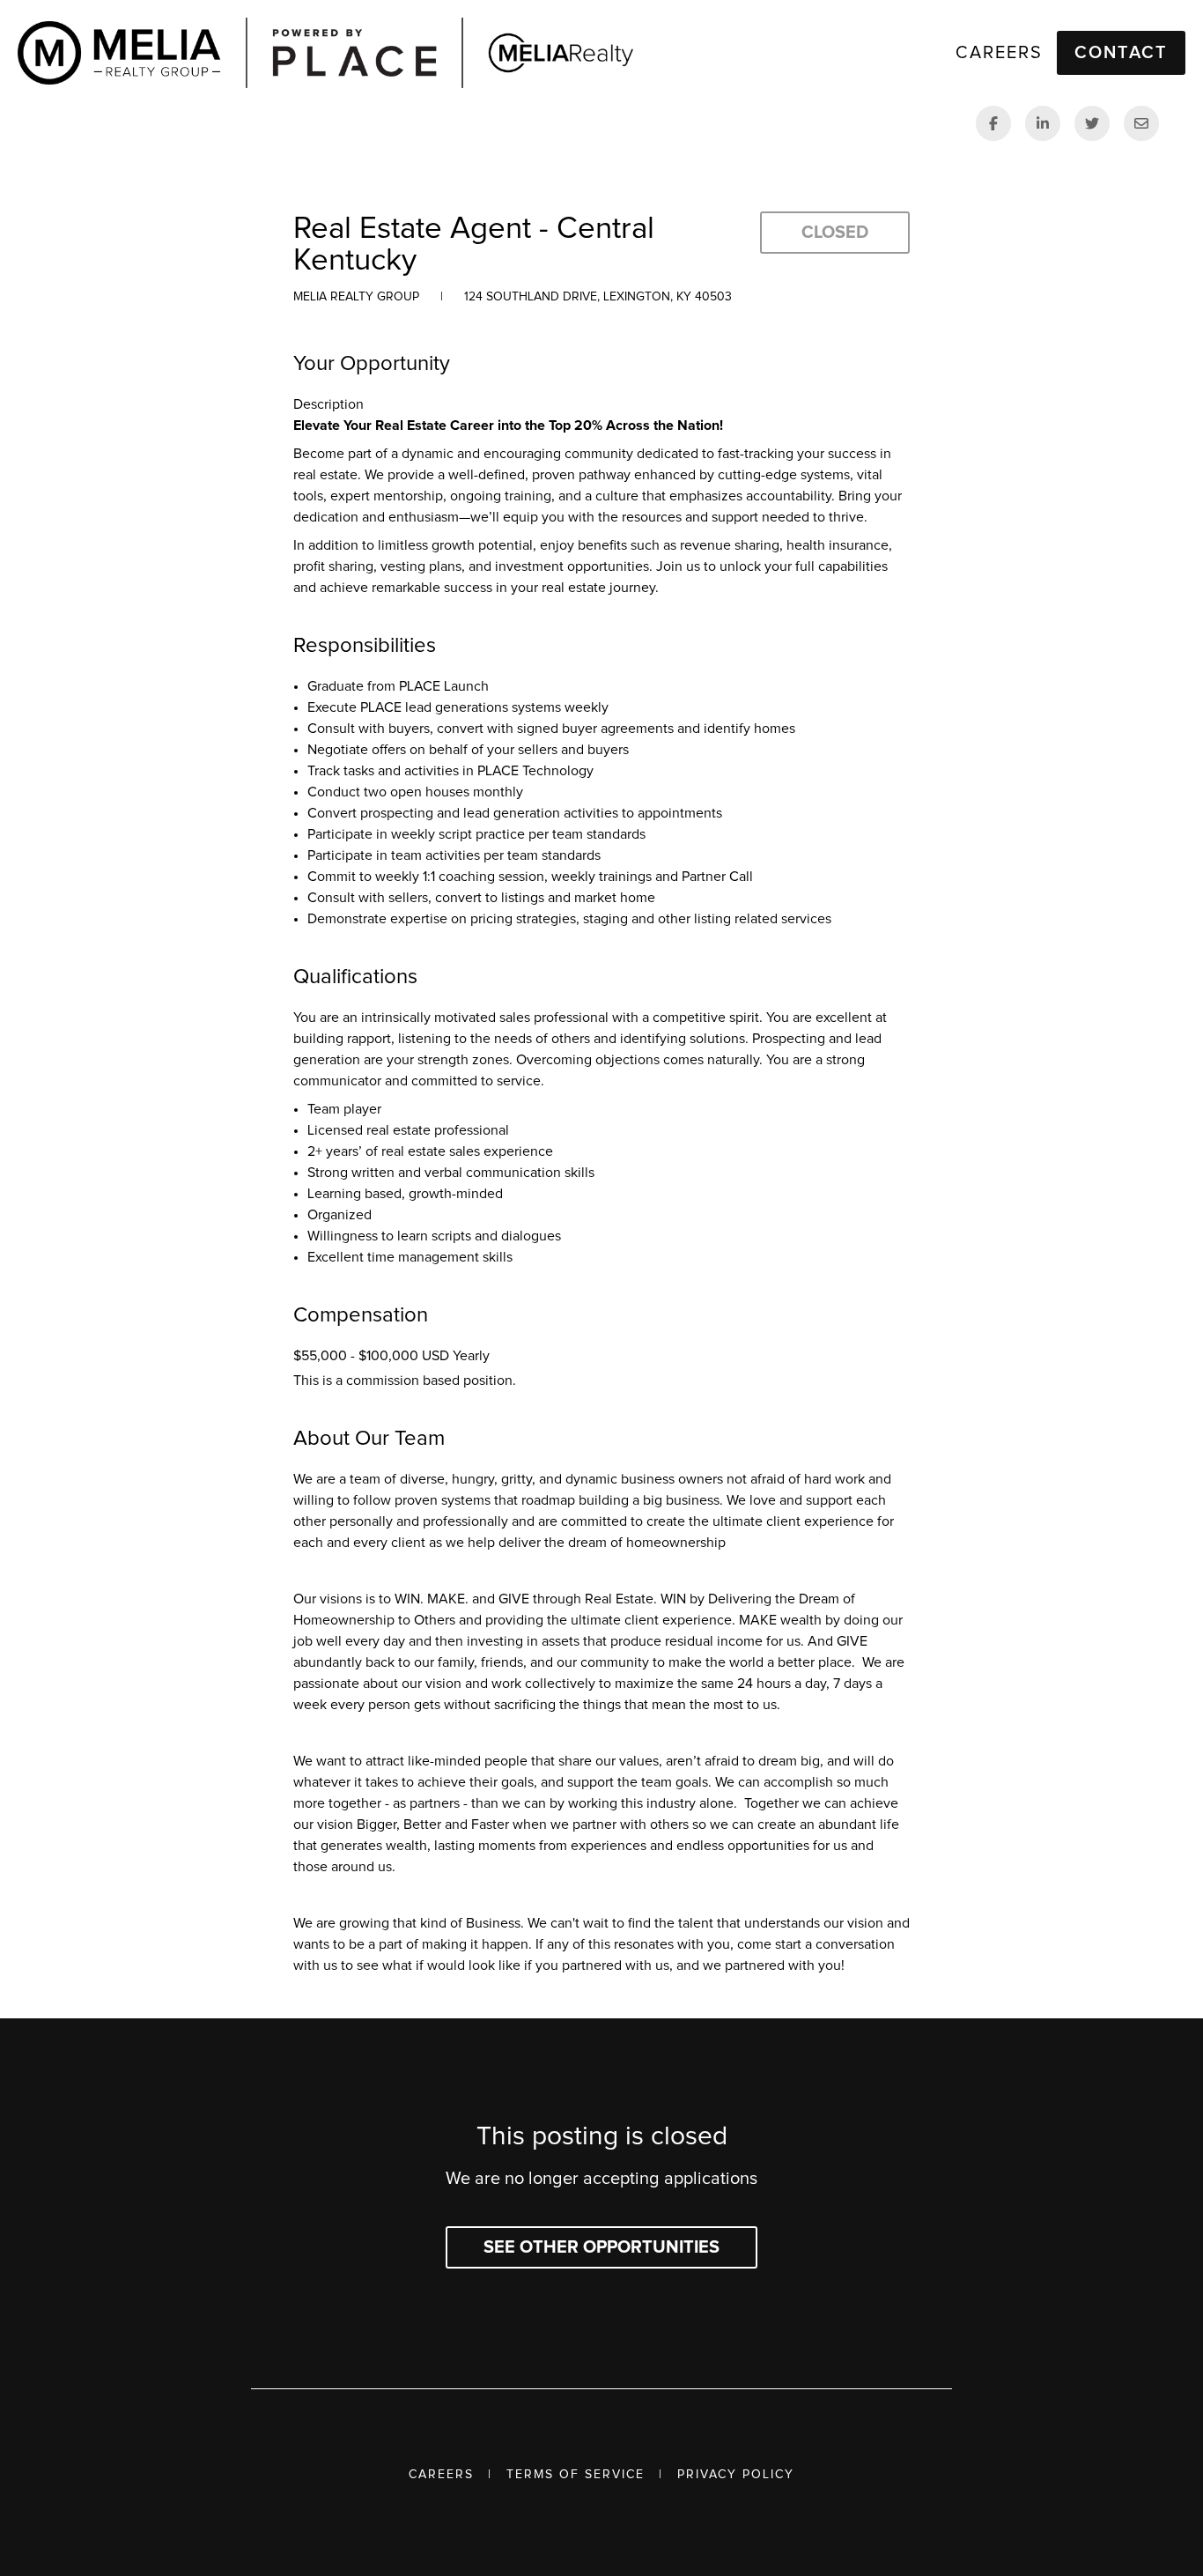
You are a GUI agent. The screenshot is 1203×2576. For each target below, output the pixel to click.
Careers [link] (999, 53)
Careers (441, 2475)
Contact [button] (1121, 53)
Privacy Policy (736, 2475)
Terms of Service (576, 2475)
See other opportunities (601, 2247)
